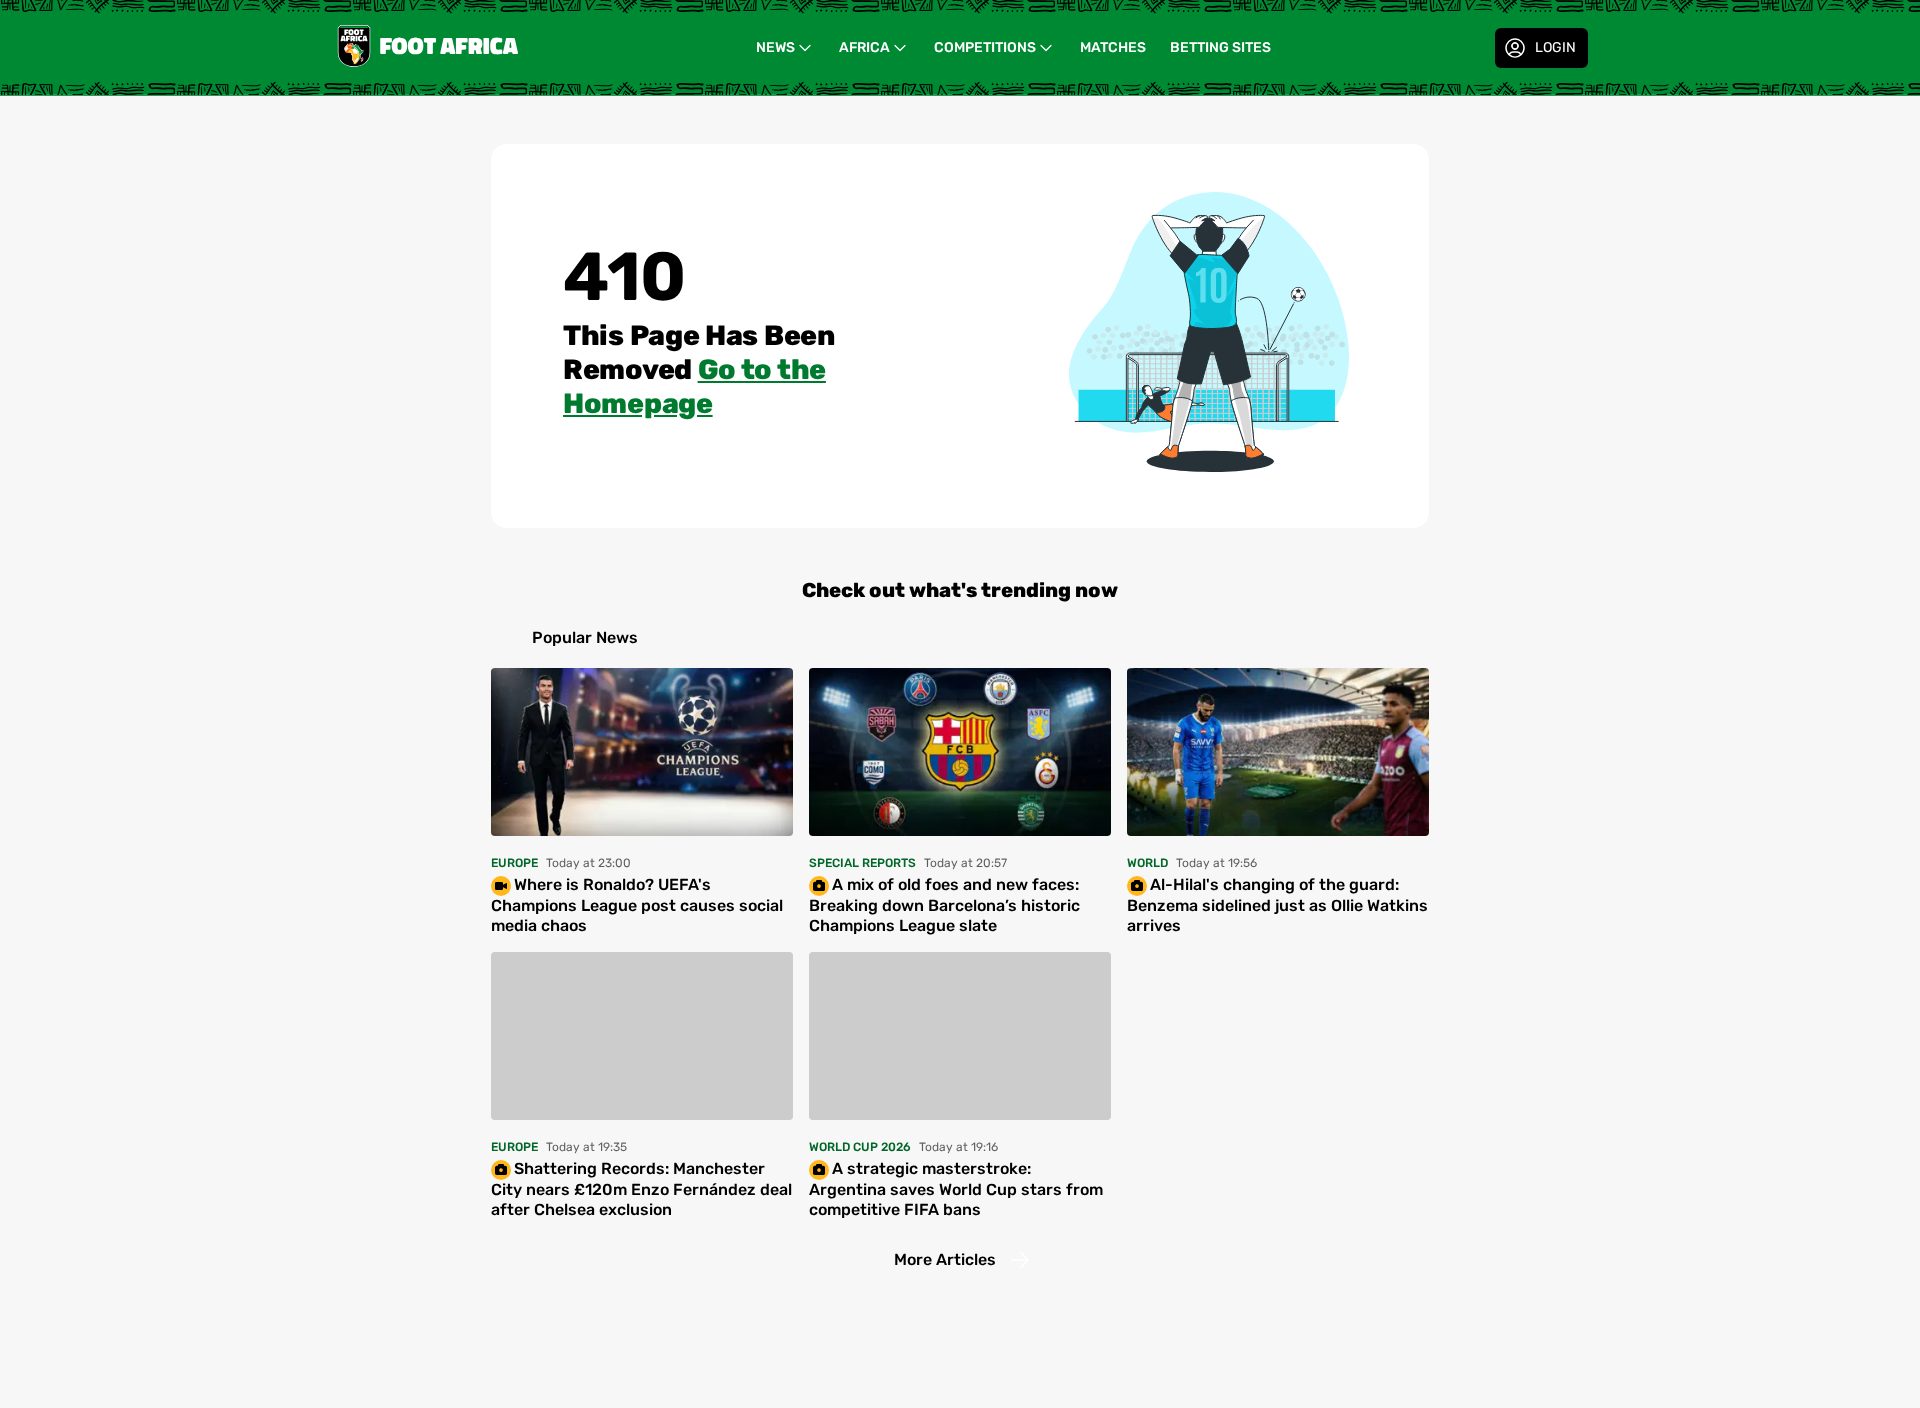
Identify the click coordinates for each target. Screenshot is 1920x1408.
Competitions (985, 47)
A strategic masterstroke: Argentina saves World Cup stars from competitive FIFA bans (956, 1189)
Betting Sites (1220, 47)
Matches (1113, 47)
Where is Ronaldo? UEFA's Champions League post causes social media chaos (637, 905)
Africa (864, 47)
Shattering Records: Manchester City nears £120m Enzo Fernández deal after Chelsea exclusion (641, 1189)
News (775, 47)
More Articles (945, 1259)
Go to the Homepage (694, 386)
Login (1555, 47)
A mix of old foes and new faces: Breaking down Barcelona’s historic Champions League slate (944, 905)
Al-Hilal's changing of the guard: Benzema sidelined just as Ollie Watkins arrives (1277, 905)
